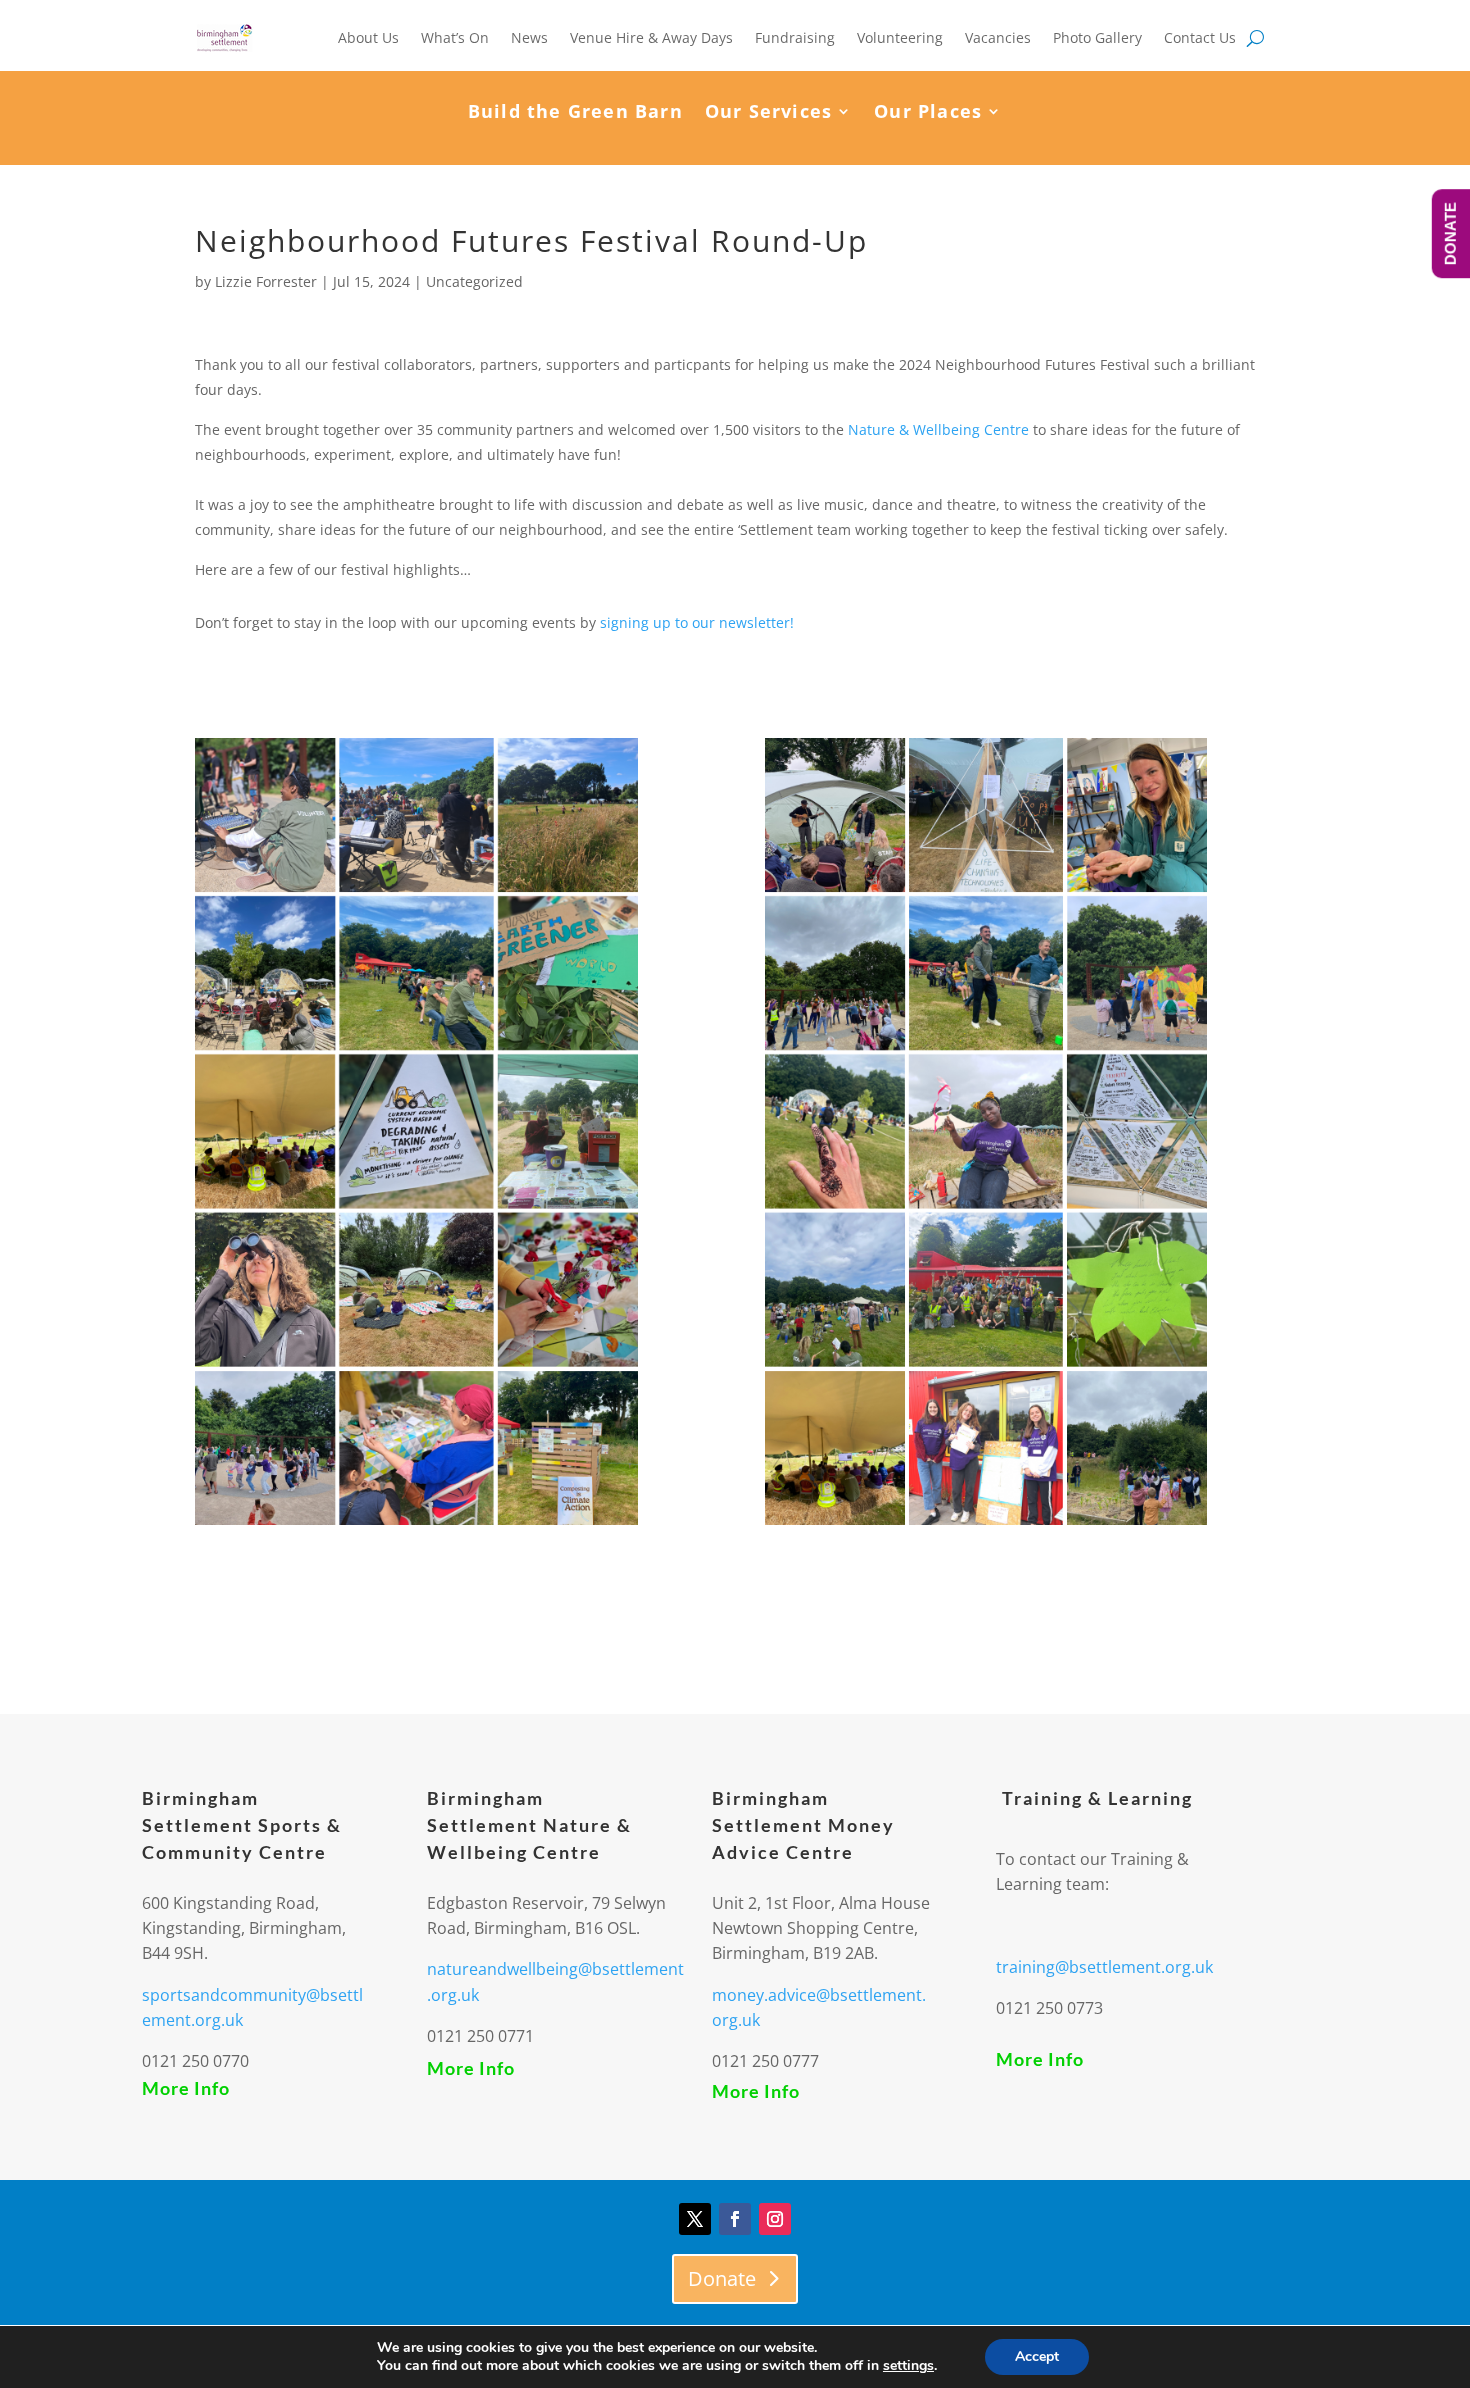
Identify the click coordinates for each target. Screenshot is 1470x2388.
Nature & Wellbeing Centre (938, 429)
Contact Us (1200, 37)
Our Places (928, 113)
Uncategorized (474, 281)
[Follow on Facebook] (735, 2219)
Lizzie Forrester (266, 281)
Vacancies (998, 37)
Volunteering (900, 37)
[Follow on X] (695, 2219)
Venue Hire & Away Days (651, 37)
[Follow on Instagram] (775, 2219)
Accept (1037, 2356)
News (529, 37)
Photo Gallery (1097, 37)
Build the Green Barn (575, 113)
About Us (368, 37)
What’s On (455, 37)
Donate (722, 2278)
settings (908, 2366)
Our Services (768, 113)
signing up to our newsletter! (697, 622)
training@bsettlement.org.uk (1104, 1967)
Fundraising (795, 37)
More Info (186, 2088)
